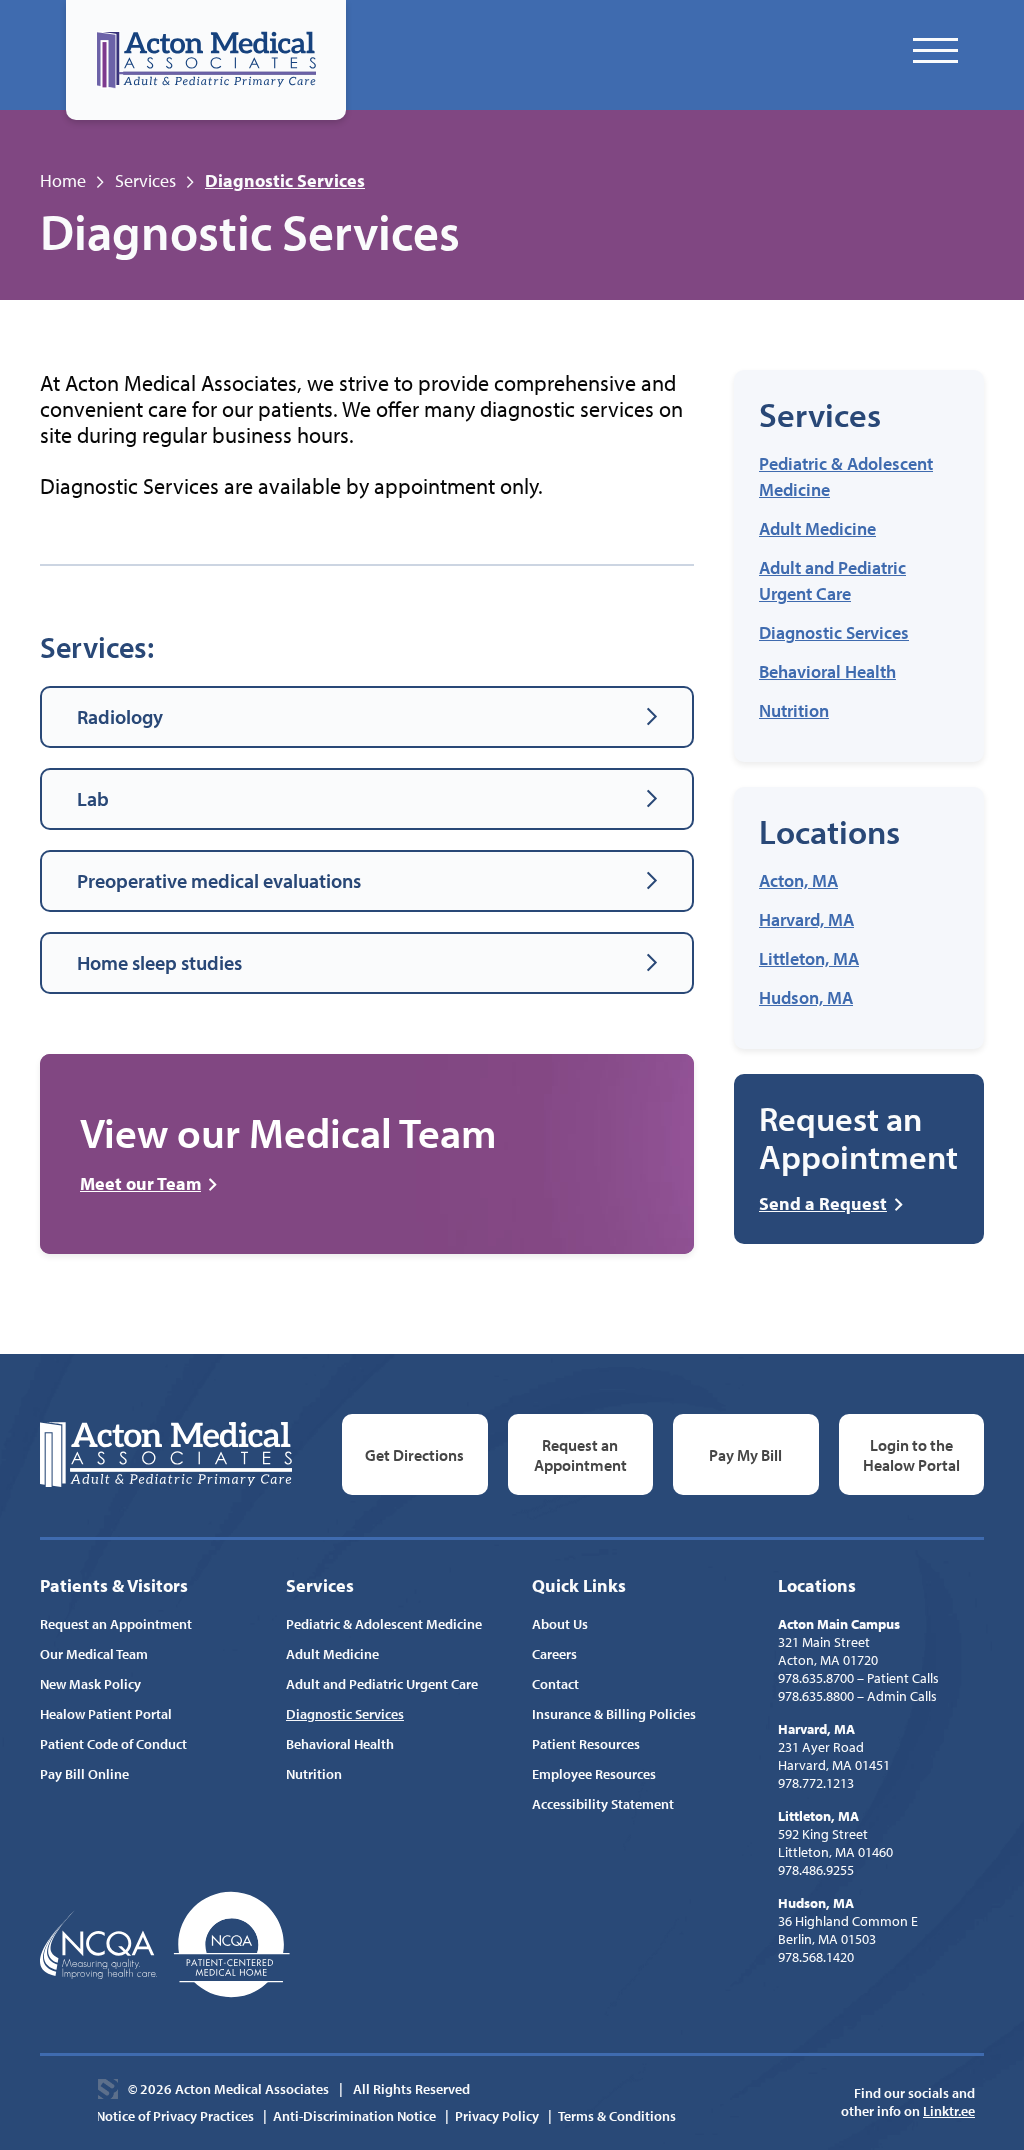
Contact (555, 1684)
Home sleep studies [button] (159, 962)
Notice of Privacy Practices (175, 2116)
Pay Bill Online (84, 1774)
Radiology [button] (120, 716)
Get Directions (414, 1455)
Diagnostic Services (834, 632)
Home (63, 180)
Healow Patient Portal (106, 1714)
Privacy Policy (497, 2116)
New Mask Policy (90, 1684)
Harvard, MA (806, 919)
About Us (560, 1624)
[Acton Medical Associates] (206, 60)
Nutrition (794, 710)
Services (145, 180)
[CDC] (231, 1944)
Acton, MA (798, 880)
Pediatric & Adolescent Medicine (384, 1624)
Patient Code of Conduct (113, 1744)
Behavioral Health (827, 671)
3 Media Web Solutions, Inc (108, 2089)
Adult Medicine (817, 528)
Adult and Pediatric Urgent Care (382, 1684)
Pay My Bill (745, 1455)
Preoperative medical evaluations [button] (219, 880)
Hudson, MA (806, 997)
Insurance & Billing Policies (614, 1714)
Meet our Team (140, 1184)
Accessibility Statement (603, 1804)
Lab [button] (93, 798)
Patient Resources (586, 1744)
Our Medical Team (94, 1654)
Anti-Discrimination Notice (354, 2116)
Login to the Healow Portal (911, 1455)
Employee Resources (594, 1774)
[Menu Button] (935, 50)
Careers (554, 1654)
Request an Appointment (580, 1455)
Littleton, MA (809, 958)
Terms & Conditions (617, 2116)
